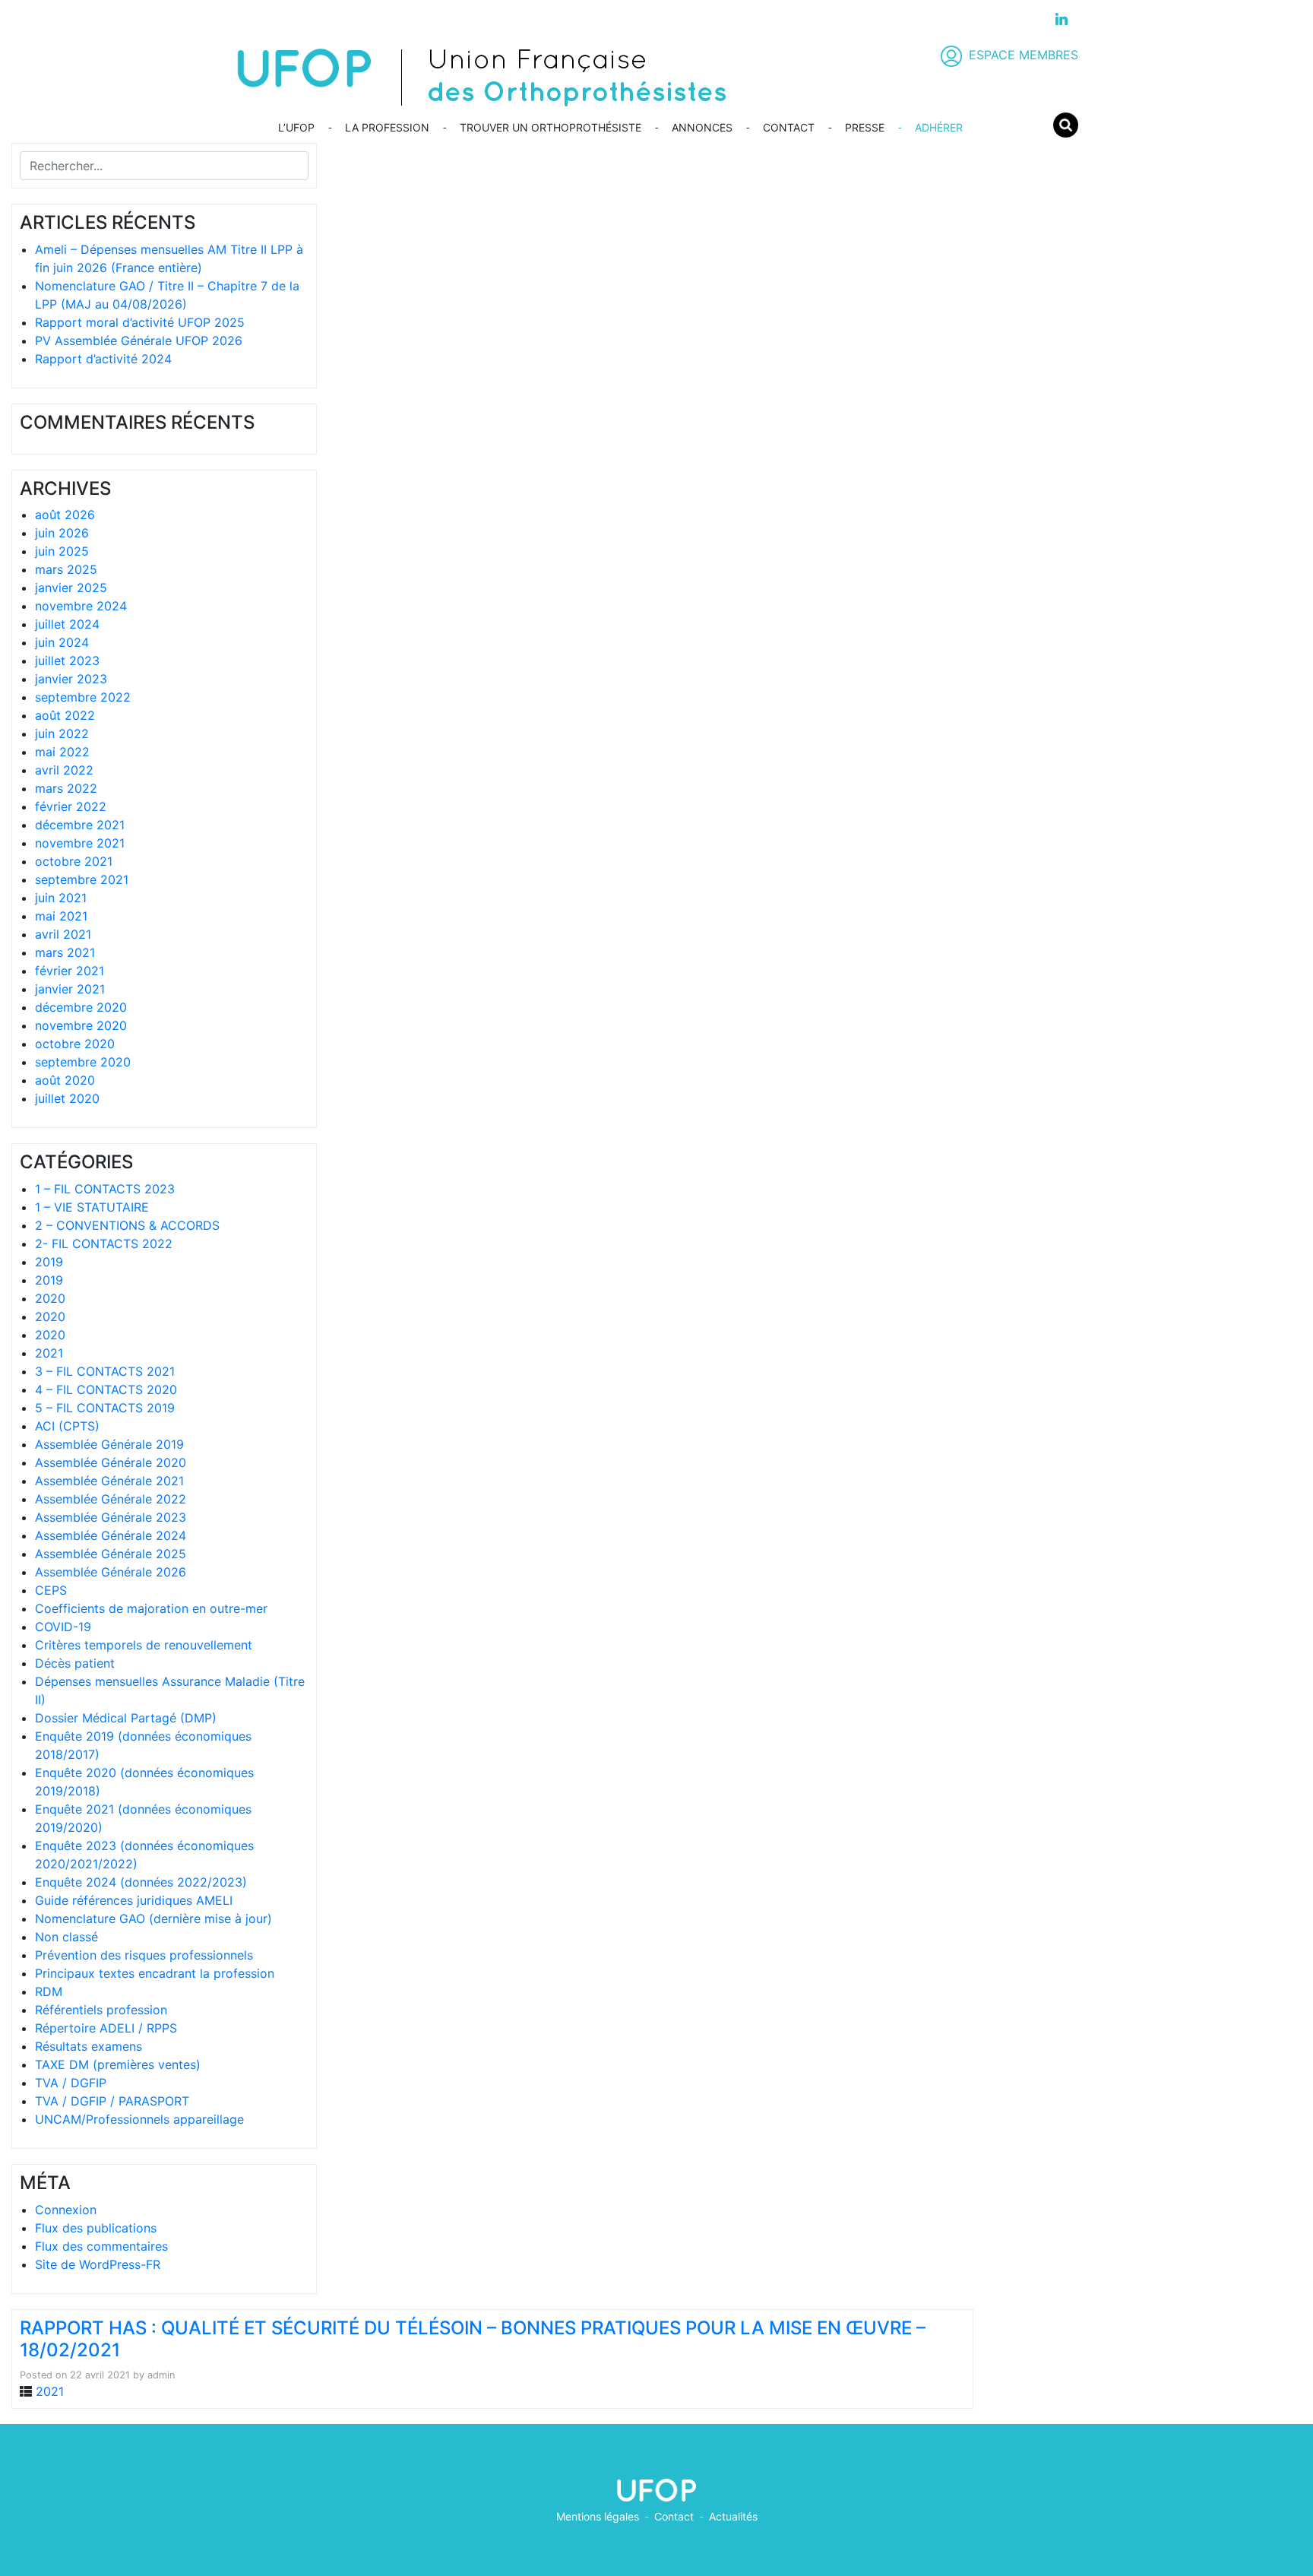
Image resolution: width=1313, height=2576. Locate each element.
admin (161, 2375)
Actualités (733, 2516)
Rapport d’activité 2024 (103, 359)
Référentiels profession (101, 2010)
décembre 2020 (81, 1007)
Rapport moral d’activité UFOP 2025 (140, 322)
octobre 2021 (74, 861)
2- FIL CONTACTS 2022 (104, 1244)
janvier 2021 (70, 989)
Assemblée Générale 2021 (109, 1481)
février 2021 (70, 971)
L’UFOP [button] (296, 127)
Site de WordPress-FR (98, 2264)
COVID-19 (63, 1627)
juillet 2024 (67, 624)
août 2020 (65, 1080)
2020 (50, 1298)
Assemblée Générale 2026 (111, 1572)
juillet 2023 (67, 661)
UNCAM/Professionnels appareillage (139, 2119)
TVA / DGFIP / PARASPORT (112, 2101)
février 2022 (71, 806)
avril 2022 (64, 770)
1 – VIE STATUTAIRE (92, 1207)
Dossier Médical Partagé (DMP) (126, 1718)
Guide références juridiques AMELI (134, 1900)
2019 (49, 1262)
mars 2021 (65, 952)
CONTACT (789, 127)
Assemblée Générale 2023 (111, 1517)
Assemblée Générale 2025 (111, 1554)
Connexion (66, 2210)
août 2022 (65, 715)
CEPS (51, 1590)
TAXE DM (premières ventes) (118, 2064)
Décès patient (75, 1663)
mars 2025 (66, 569)
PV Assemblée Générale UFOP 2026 (139, 341)
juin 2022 (62, 734)
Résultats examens (89, 2046)
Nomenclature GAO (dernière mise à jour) (153, 1919)
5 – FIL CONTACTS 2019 (105, 1408)
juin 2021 (61, 898)
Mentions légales (598, 2516)
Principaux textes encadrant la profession (155, 1973)
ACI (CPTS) (67, 1426)
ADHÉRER (939, 127)
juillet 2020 (67, 1098)
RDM (49, 1991)
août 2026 (65, 515)
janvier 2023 (71, 679)
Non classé (66, 1937)
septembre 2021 (82, 879)
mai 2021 (61, 916)
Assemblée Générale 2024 (111, 1535)
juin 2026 (62, 533)
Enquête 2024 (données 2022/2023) (141, 1882)
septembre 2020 (83, 1062)
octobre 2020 (75, 1044)
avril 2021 (63, 934)
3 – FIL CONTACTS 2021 (105, 1371)
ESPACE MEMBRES (1024, 55)
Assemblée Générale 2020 (111, 1462)
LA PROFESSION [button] (387, 127)
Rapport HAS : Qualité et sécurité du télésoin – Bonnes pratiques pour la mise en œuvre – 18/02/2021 (473, 2339)
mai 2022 (62, 752)
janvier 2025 (71, 588)
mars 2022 (66, 788)
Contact (674, 2516)
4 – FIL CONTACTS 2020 (106, 1389)
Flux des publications (96, 2228)
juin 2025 (62, 551)
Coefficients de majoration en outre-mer (151, 1608)
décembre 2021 (80, 825)
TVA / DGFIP (71, 2083)
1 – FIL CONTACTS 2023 (105, 1189)
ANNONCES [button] (702, 127)
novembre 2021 (80, 843)
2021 (49, 1353)
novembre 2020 (81, 1025)
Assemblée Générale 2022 (111, 1499)
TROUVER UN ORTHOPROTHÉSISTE (551, 127)
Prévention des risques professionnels (144, 1955)
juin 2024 (62, 642)
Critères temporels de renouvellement (144, 1645)
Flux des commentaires (101, 2246)
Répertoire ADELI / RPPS (106, 2028)
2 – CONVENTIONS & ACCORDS (127, 1225)
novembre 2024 (81, 606)
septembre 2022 (83, 697)
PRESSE (865, 127)
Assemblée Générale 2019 (109, 1444)
